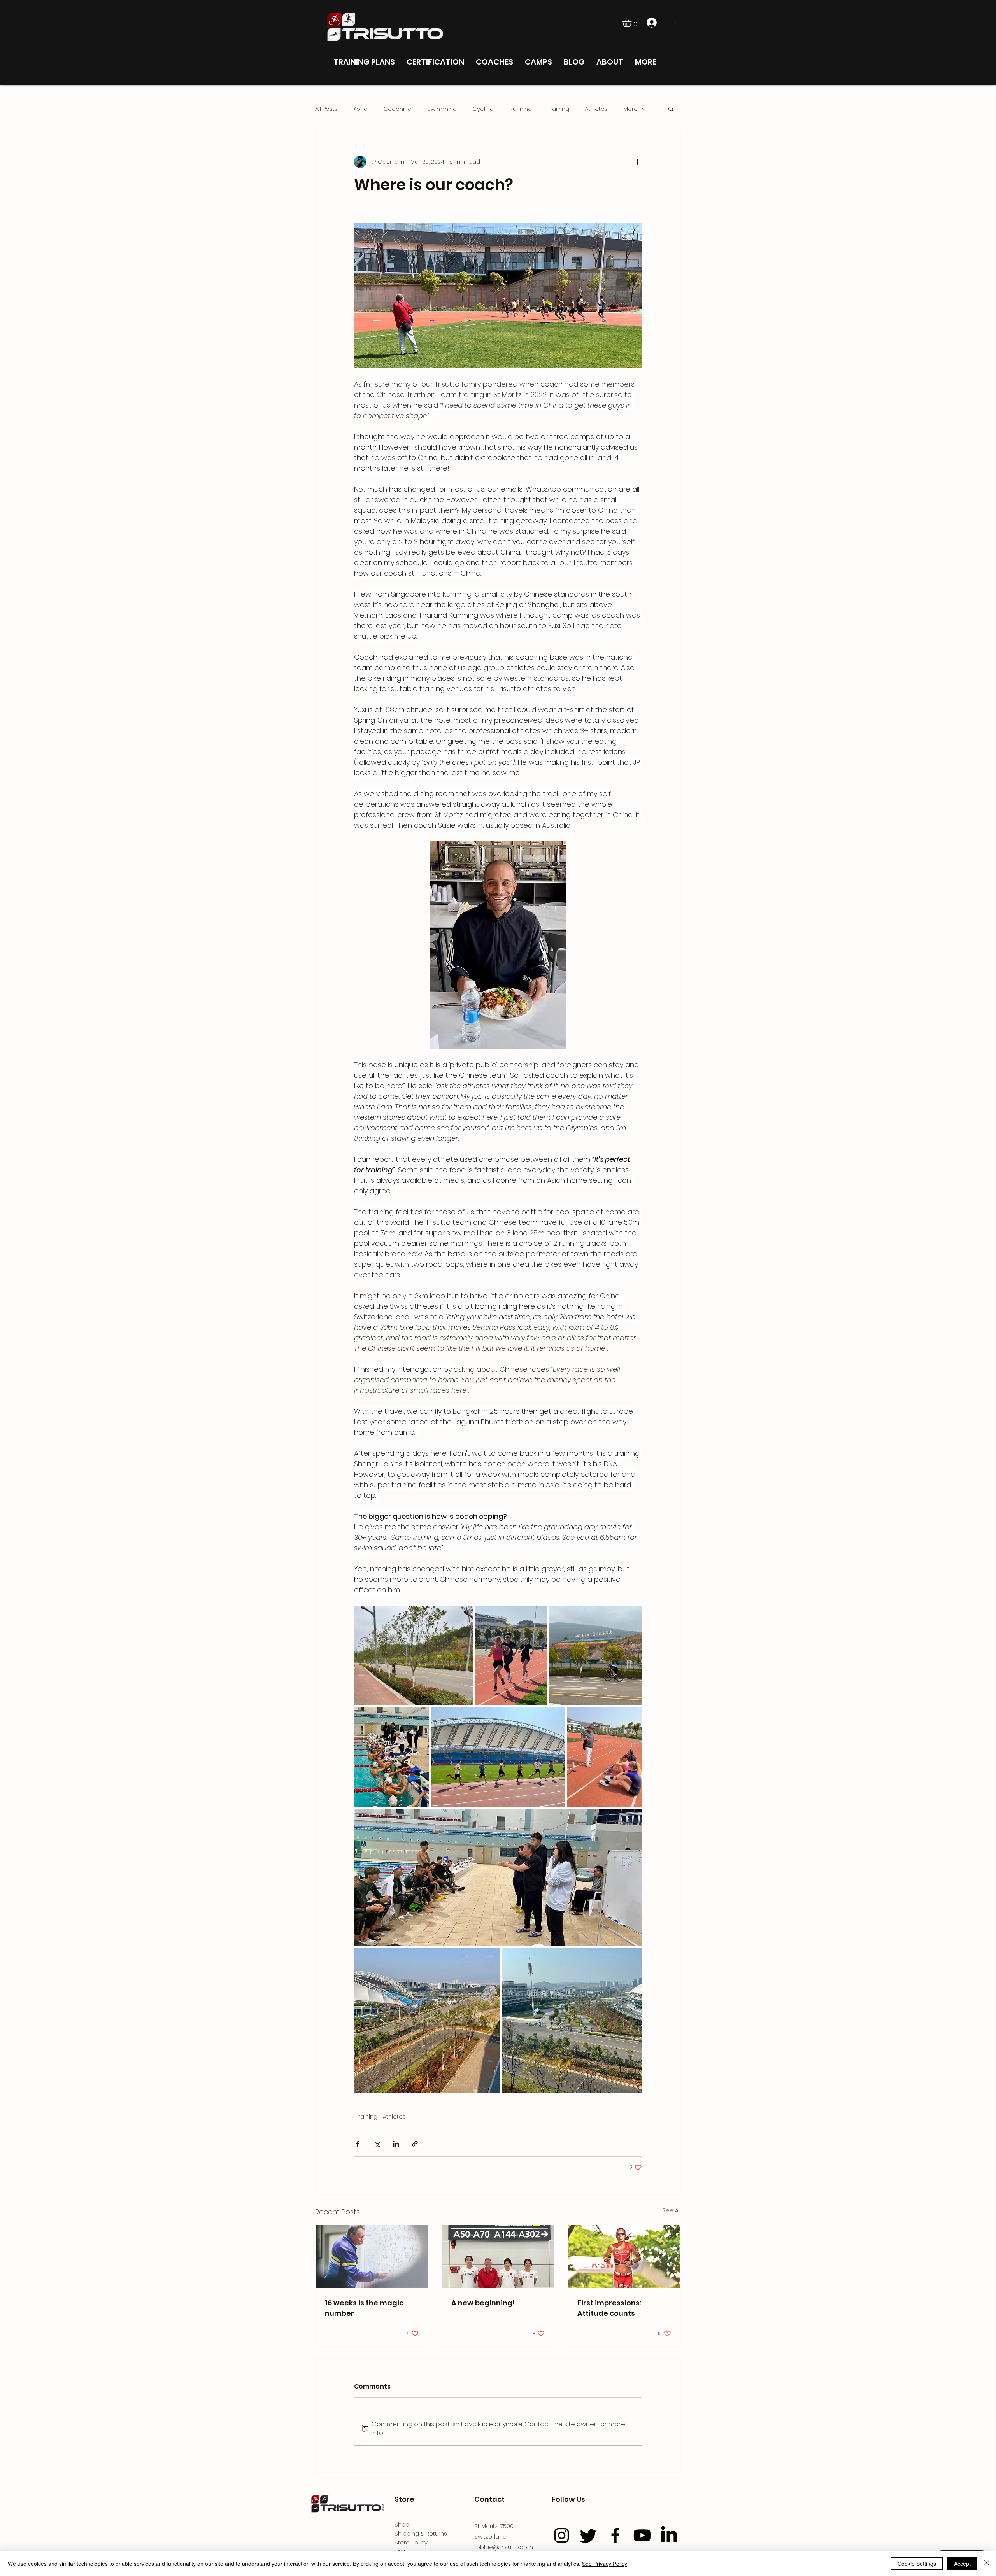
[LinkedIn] (669, 2535)
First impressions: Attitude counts (609, 2308)
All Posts (326, 109)
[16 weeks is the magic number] (372, 2257)
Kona (360, 109)
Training (558, 109)
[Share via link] (415, 2144)
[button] (632, 22)
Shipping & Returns (421, 2533)
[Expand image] (413, 1655)
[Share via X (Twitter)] (377, 2144)
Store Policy (411, 2542)
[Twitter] (588, 2535)
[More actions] (637, 162)
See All (672, 2210)
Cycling (483, 109)
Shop (402, 2524)
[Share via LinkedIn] (396, 2144)
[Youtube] (642, 2535)
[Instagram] (562, 2535)
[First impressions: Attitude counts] (624, 2257)
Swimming (442, 109)
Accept (962, 2564)
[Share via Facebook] (358, 2144)
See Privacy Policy (605, 2564)
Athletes (596, 109)
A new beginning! (483, 2303)
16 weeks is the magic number (364, 2308)
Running (521, 109)
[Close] (987, 2564)
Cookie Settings (917, 2564)
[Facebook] (615, 2535)
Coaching (397, 109)
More (630, 109)
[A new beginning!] (498, 2257)
